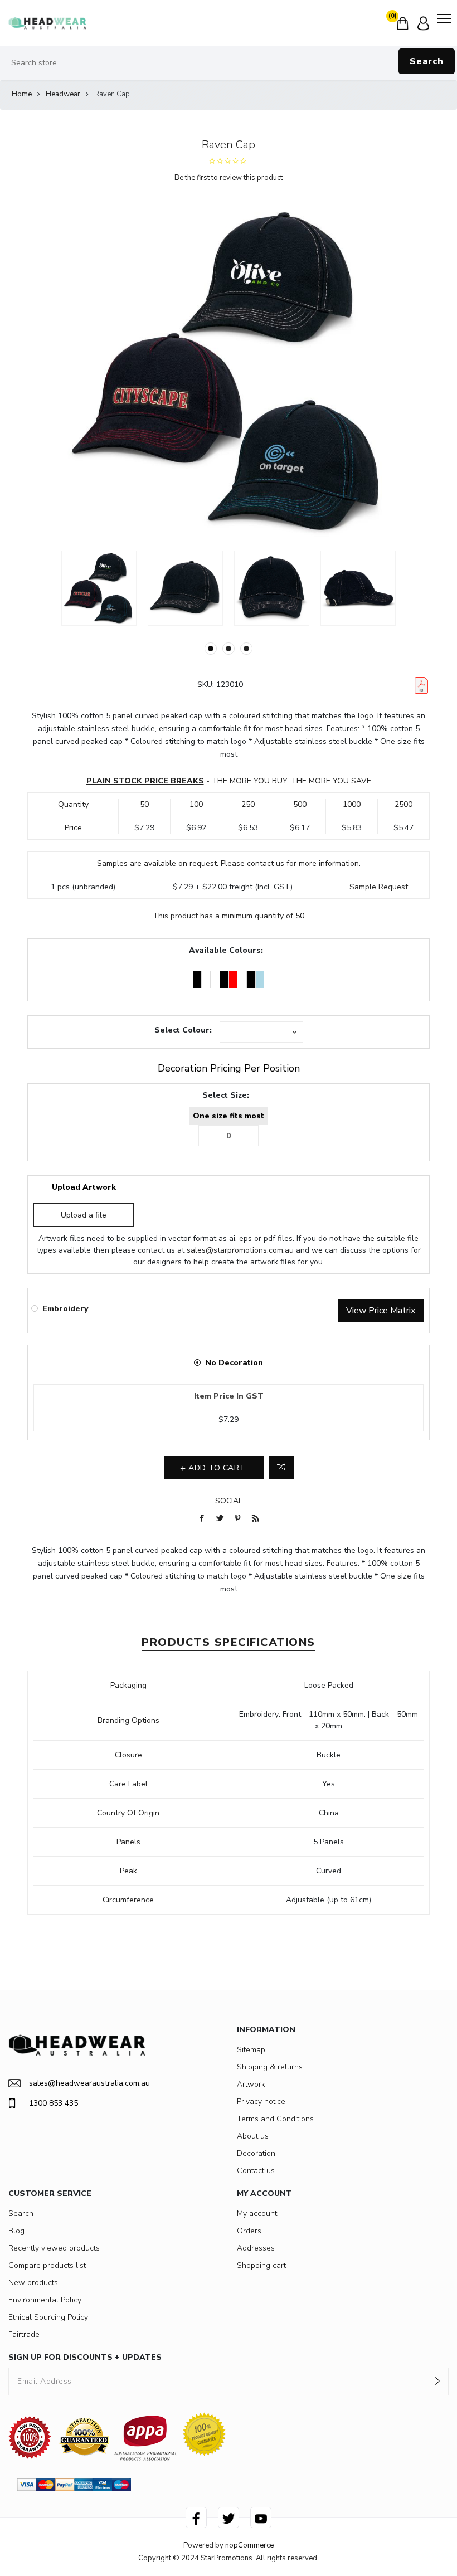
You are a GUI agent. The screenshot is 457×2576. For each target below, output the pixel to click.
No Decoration (234, 1363)
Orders (249, 2231)
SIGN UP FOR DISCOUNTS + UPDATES (85, 2357)
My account (257, 2214)
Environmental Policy (45, 2300)
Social (229, 1501)
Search (427, 61)
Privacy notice (261, 2102)
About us (253, 2136)
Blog (16, 2231)
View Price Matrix (381, 1311)
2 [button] (229, 649)
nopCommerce (249, 2545)
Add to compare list (281, 1468)
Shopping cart (261, 2265)
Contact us (256, 2171)
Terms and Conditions (275, 2119)
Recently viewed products (54, 2248)
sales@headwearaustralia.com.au (89, 2083)
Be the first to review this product (229, 178)
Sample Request (379, 887)
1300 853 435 (54, 2103)
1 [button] (211, 649)
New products (33, 2283)
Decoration (256, 2153)
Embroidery (65, 1309)
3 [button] (246, 649)
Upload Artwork (84, 1187)
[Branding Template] (421, 685)
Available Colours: (226, 950)
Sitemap (251, 2050)
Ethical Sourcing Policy (48, 2317)
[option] (99, 588)
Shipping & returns (270, 2067)
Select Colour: (183, 1030)
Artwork (251, 2084)
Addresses (256, 2248)
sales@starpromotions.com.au (240, 1250)
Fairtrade (24, 2334)
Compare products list (47, 2265)
